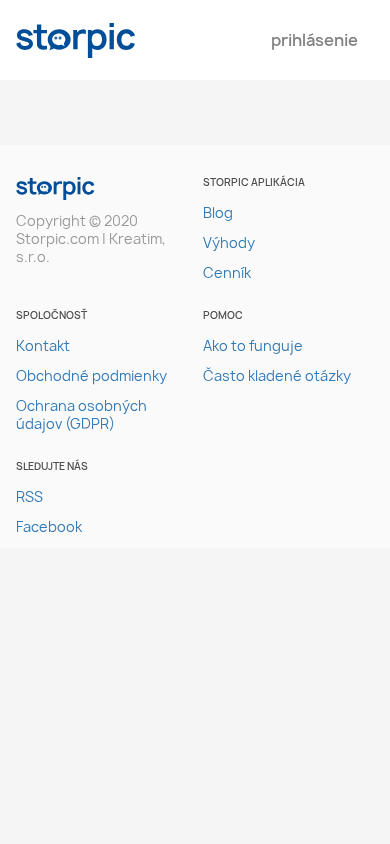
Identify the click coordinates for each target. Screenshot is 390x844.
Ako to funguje (253, 345)
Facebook (49, 526)
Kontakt (43, 345)
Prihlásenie (314, 40)
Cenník (227, 272)
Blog (218, 212)
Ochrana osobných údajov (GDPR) (81, 414)
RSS (29, 496)
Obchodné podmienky (91, 375)
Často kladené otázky (277, 375)
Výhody (229, 242)
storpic (76, 40)
